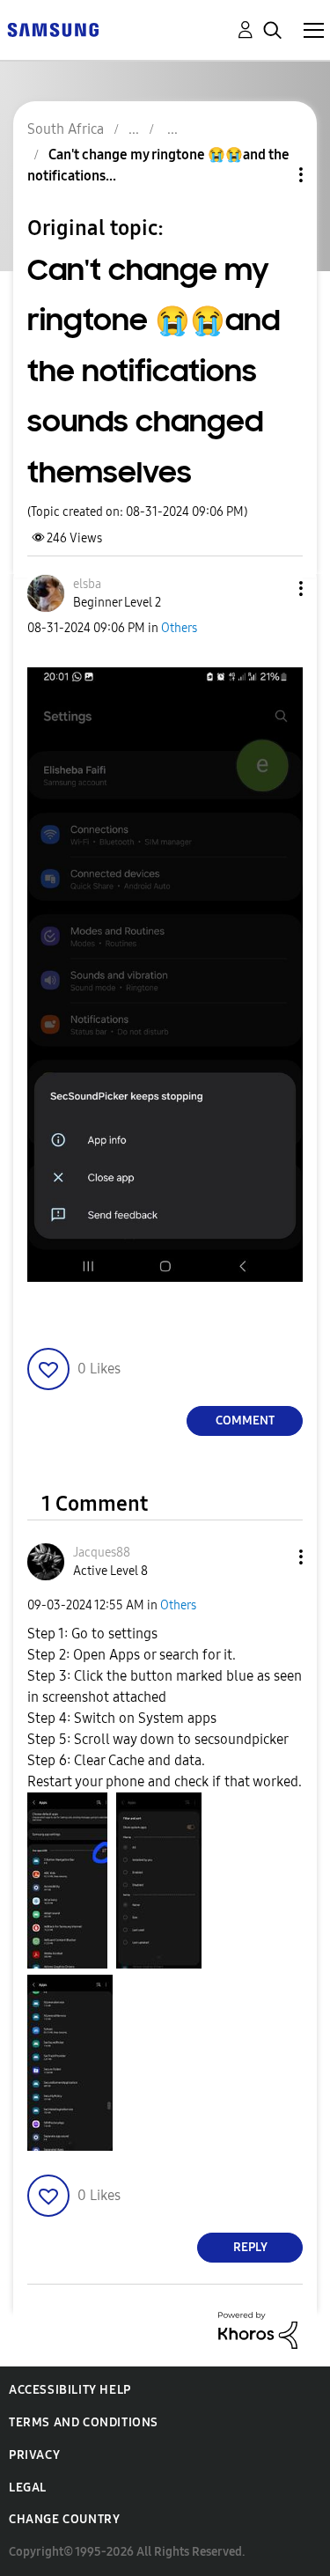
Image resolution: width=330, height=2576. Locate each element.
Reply (250, 2247)
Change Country (64, 2519)
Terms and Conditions (84, 2422)
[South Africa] (53, 29)
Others (179, 628)
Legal (28, 2488)
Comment (245, 1420)
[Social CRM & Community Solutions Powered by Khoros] (258, 2329)
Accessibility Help (70, 2390)
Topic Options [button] (271, 175)
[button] (272, 589)
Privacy (34, 2455)
